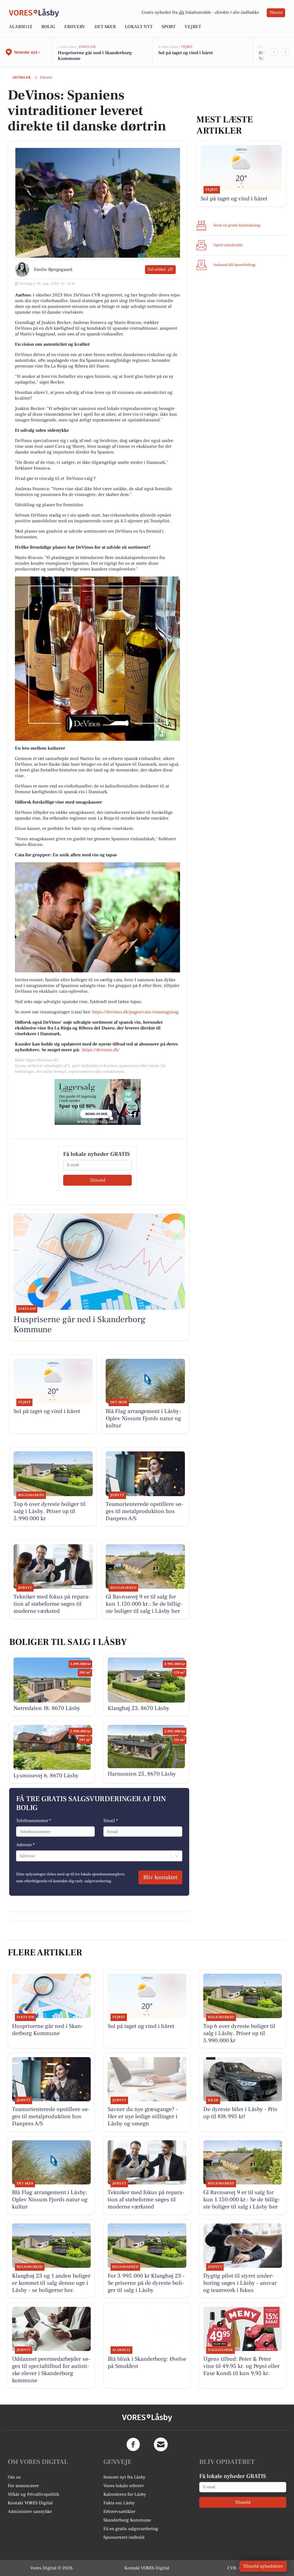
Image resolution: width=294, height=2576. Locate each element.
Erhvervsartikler (119, 2511)
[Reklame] (98, 1102)
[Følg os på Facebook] (133, 2444)
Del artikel (157, 269)
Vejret (193, 27)
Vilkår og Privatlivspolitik (33, 2494)
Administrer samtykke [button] (30, 2511)
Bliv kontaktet (160, 1877)
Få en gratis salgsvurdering (131, 2529)
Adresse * (25, 1845)
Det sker (105, 27)
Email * (111, 1821)
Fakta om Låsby (119, 2503)
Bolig (48, 27)
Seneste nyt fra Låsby (124, 2477)
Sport (169, 27)
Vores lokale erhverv (124, 2486)
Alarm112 (21, 27)
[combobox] (20, 1856)
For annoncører (23, 2486)
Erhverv (75, 27)
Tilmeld (276, 13)
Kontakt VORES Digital (30, 2503)
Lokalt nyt (139, 27)
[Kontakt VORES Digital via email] (161, 2444)
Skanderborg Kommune (127, 2520)
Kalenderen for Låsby (125, 2494)
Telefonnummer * (34, 1821)
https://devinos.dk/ (101, 1050)
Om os (14, 2477)
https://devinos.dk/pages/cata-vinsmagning (135, 1012)
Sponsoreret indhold (124, 2537)
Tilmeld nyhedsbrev (263, 2566)
